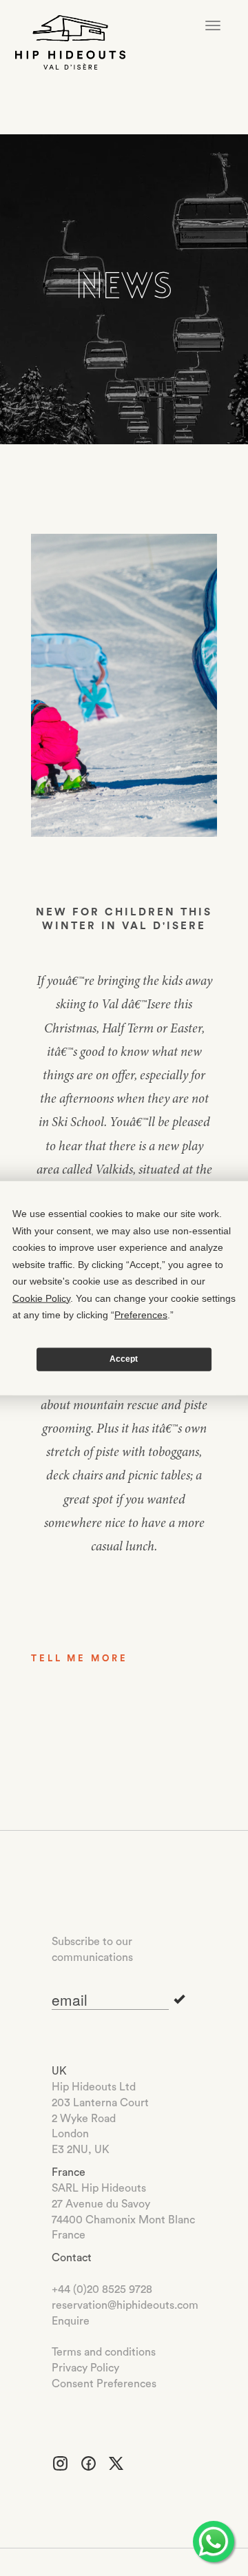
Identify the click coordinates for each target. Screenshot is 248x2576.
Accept (124, 1359)
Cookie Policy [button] (41, 1298)
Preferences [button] (141, 1315)
